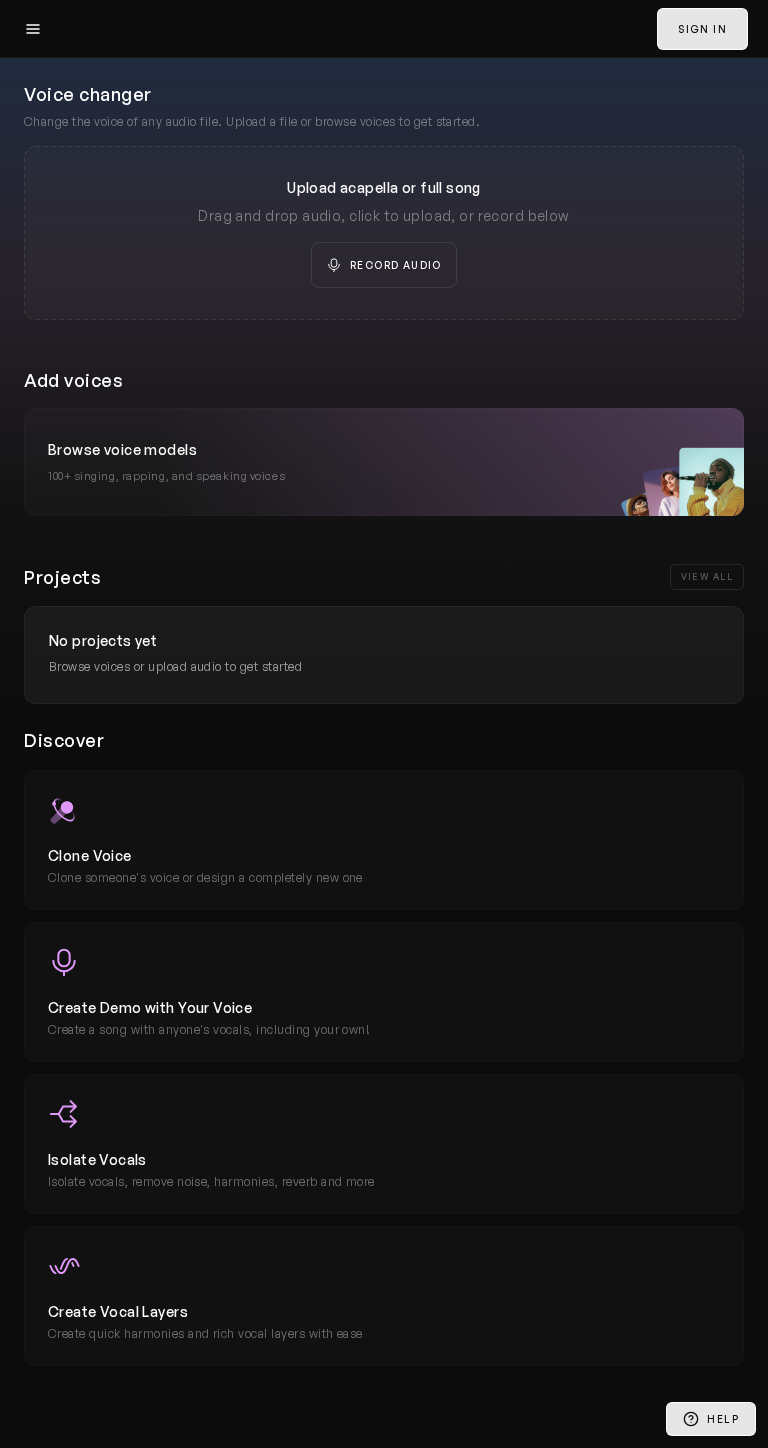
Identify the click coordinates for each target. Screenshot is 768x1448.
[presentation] (384, 233)
